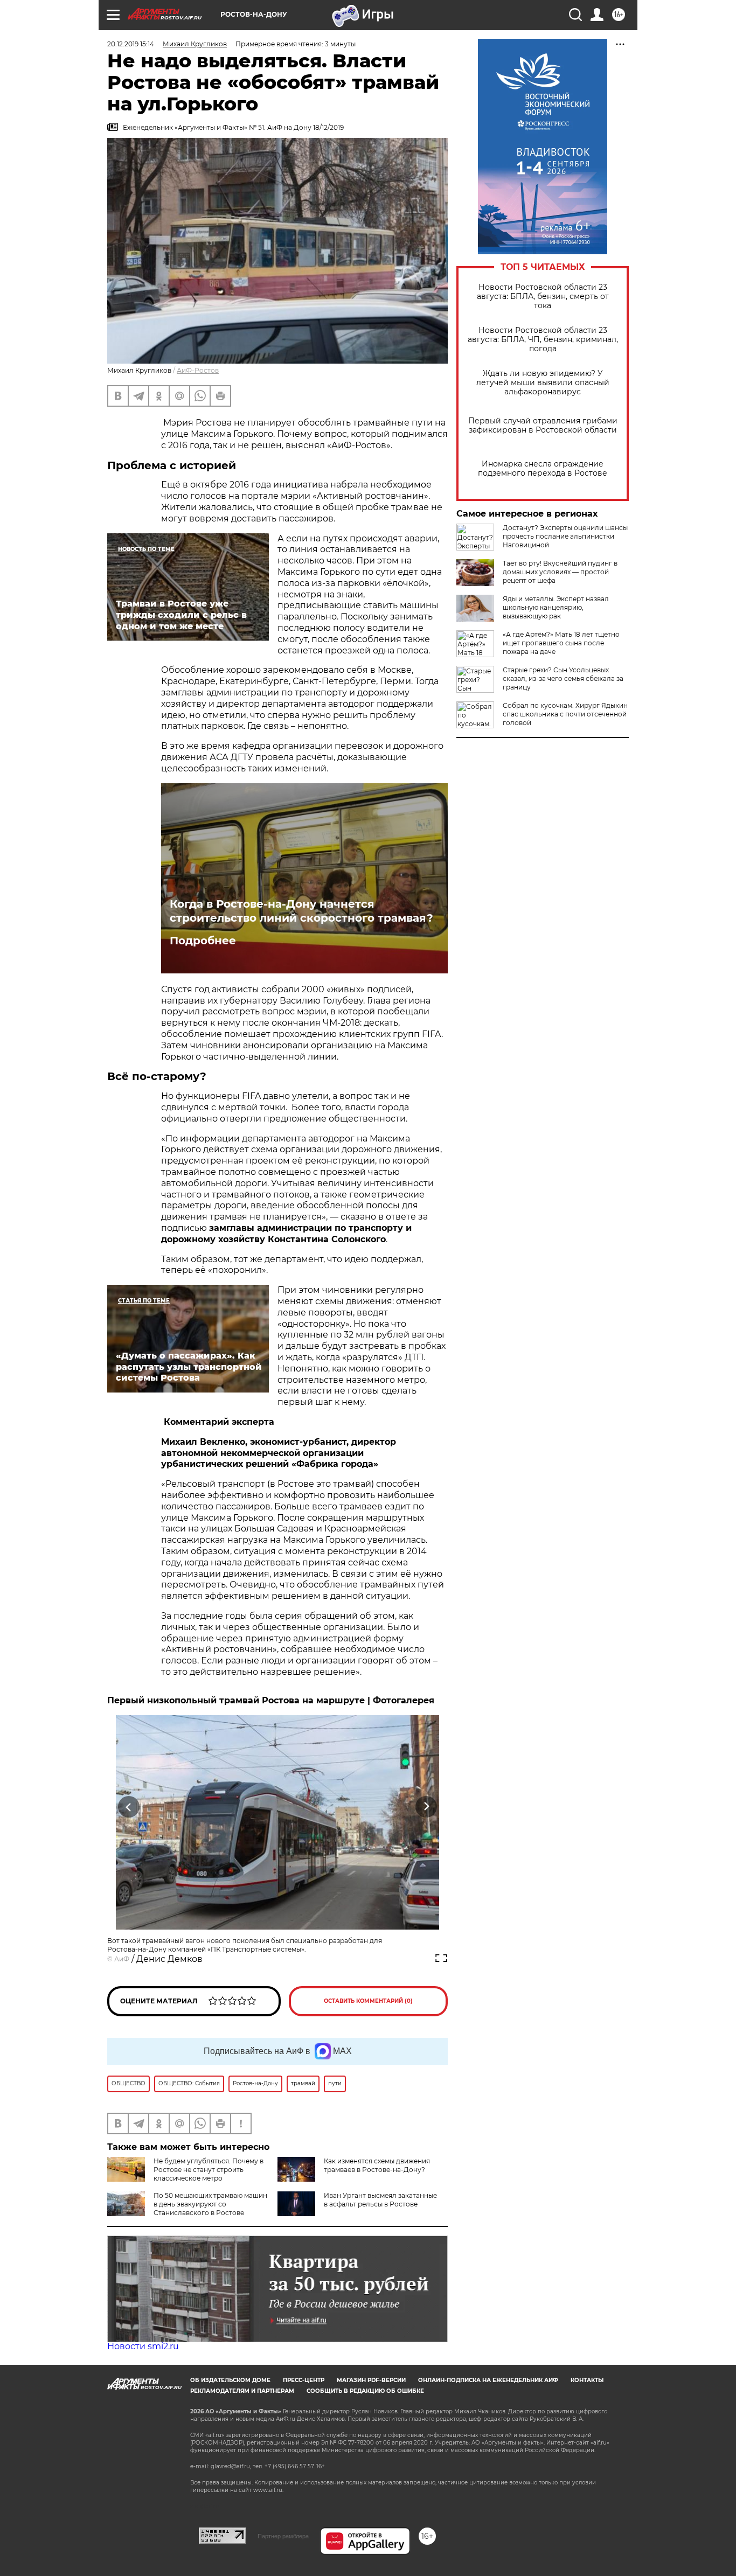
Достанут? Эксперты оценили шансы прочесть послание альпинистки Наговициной (565, 536)
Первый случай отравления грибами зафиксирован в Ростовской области (543, 426)
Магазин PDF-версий (371, 2380)
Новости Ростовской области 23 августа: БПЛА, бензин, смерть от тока (543, 297)
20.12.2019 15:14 (131, 44)
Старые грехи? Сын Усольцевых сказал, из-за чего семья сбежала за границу (563, 678)
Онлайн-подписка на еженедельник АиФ (488, 2380)
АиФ (122, 1959)
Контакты (587, 2380)
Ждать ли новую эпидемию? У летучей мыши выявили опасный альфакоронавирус (543, 383)
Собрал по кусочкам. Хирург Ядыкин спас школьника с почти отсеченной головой (565, 714)
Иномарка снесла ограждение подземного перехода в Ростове (543, 469)
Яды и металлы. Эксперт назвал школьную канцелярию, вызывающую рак (556, 607)
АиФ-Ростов (198, 370)
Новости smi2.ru (143, 2346)
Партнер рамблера (283, 2536)
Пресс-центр (304, 2380)
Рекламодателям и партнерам (242, 2391)
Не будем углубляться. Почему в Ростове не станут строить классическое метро (209, 2170)
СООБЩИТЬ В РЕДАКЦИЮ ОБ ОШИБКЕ (365, 2391)
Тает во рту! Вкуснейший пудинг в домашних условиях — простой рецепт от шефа (560, 572)
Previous (129, 1807)
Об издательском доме (230, 2380)
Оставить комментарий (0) (368, 2001)
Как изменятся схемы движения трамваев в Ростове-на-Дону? (377, 2165)
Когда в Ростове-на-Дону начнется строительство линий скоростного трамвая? (301, 911)
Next (426, 1807)
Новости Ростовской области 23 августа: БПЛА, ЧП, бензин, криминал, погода (543, 340)
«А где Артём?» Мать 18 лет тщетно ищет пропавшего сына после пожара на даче (561, 643)
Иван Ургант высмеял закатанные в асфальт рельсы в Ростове (380, 2200)
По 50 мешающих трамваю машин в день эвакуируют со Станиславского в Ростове (210, 2204)
